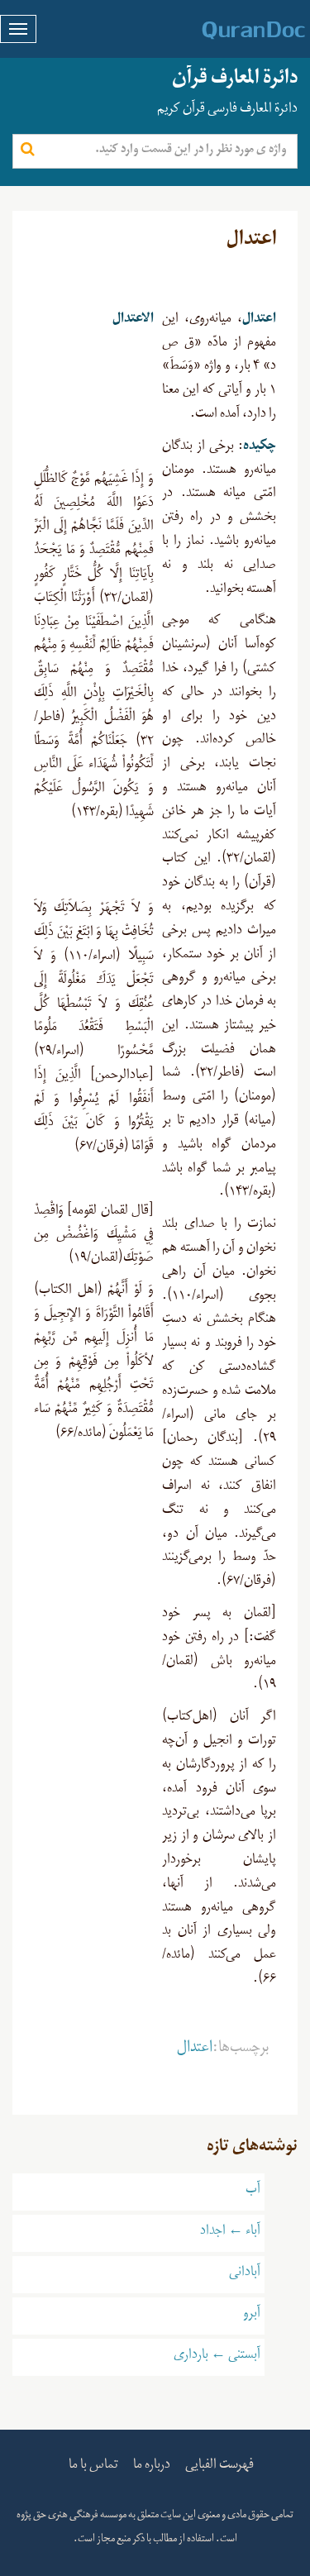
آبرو (252, 2316)
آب (253, 2192)
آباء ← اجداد (230, 2233)
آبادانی (245, 2274)
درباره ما (152, 2467)
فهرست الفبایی (219, 2467)
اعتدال (195, 2050)
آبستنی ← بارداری (217, 2357)
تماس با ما (93, 2467)
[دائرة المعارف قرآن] (232, 31)
